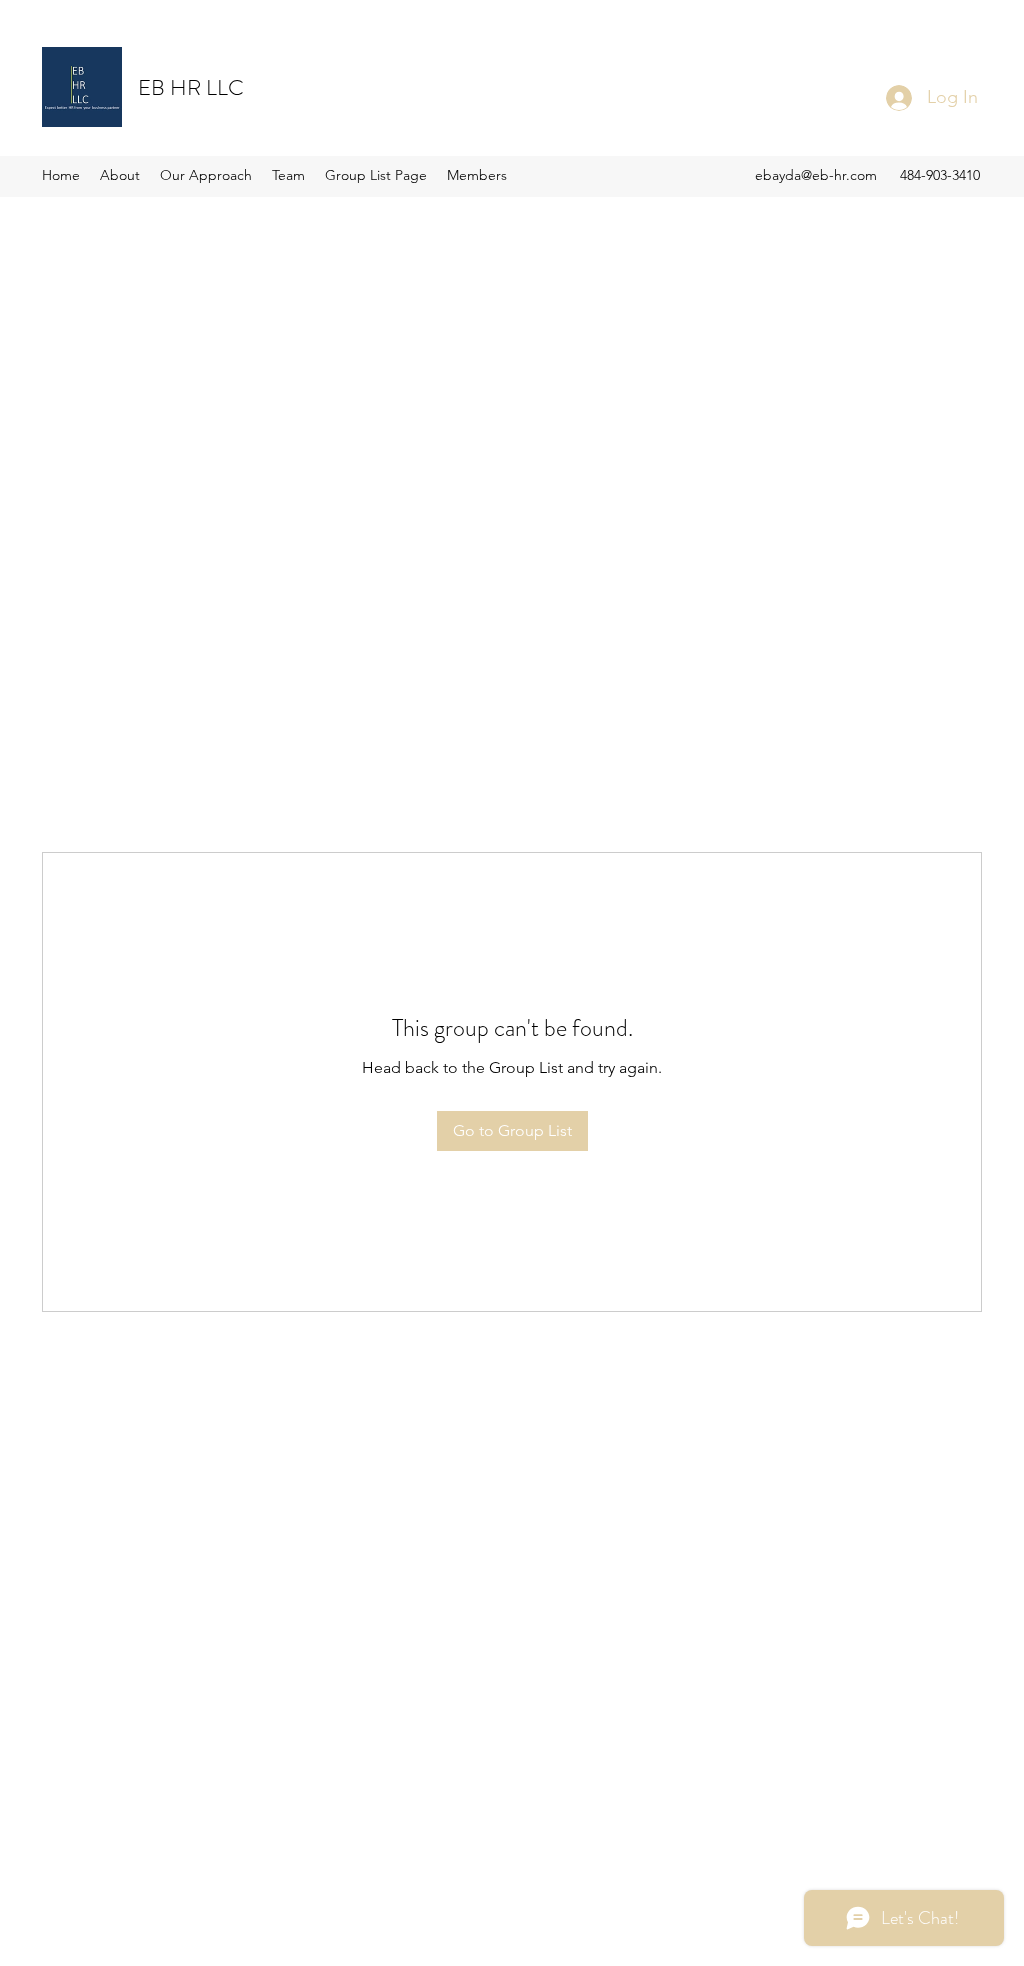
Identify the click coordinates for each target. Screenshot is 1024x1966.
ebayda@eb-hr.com (816, 175)
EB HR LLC (191, 87)
